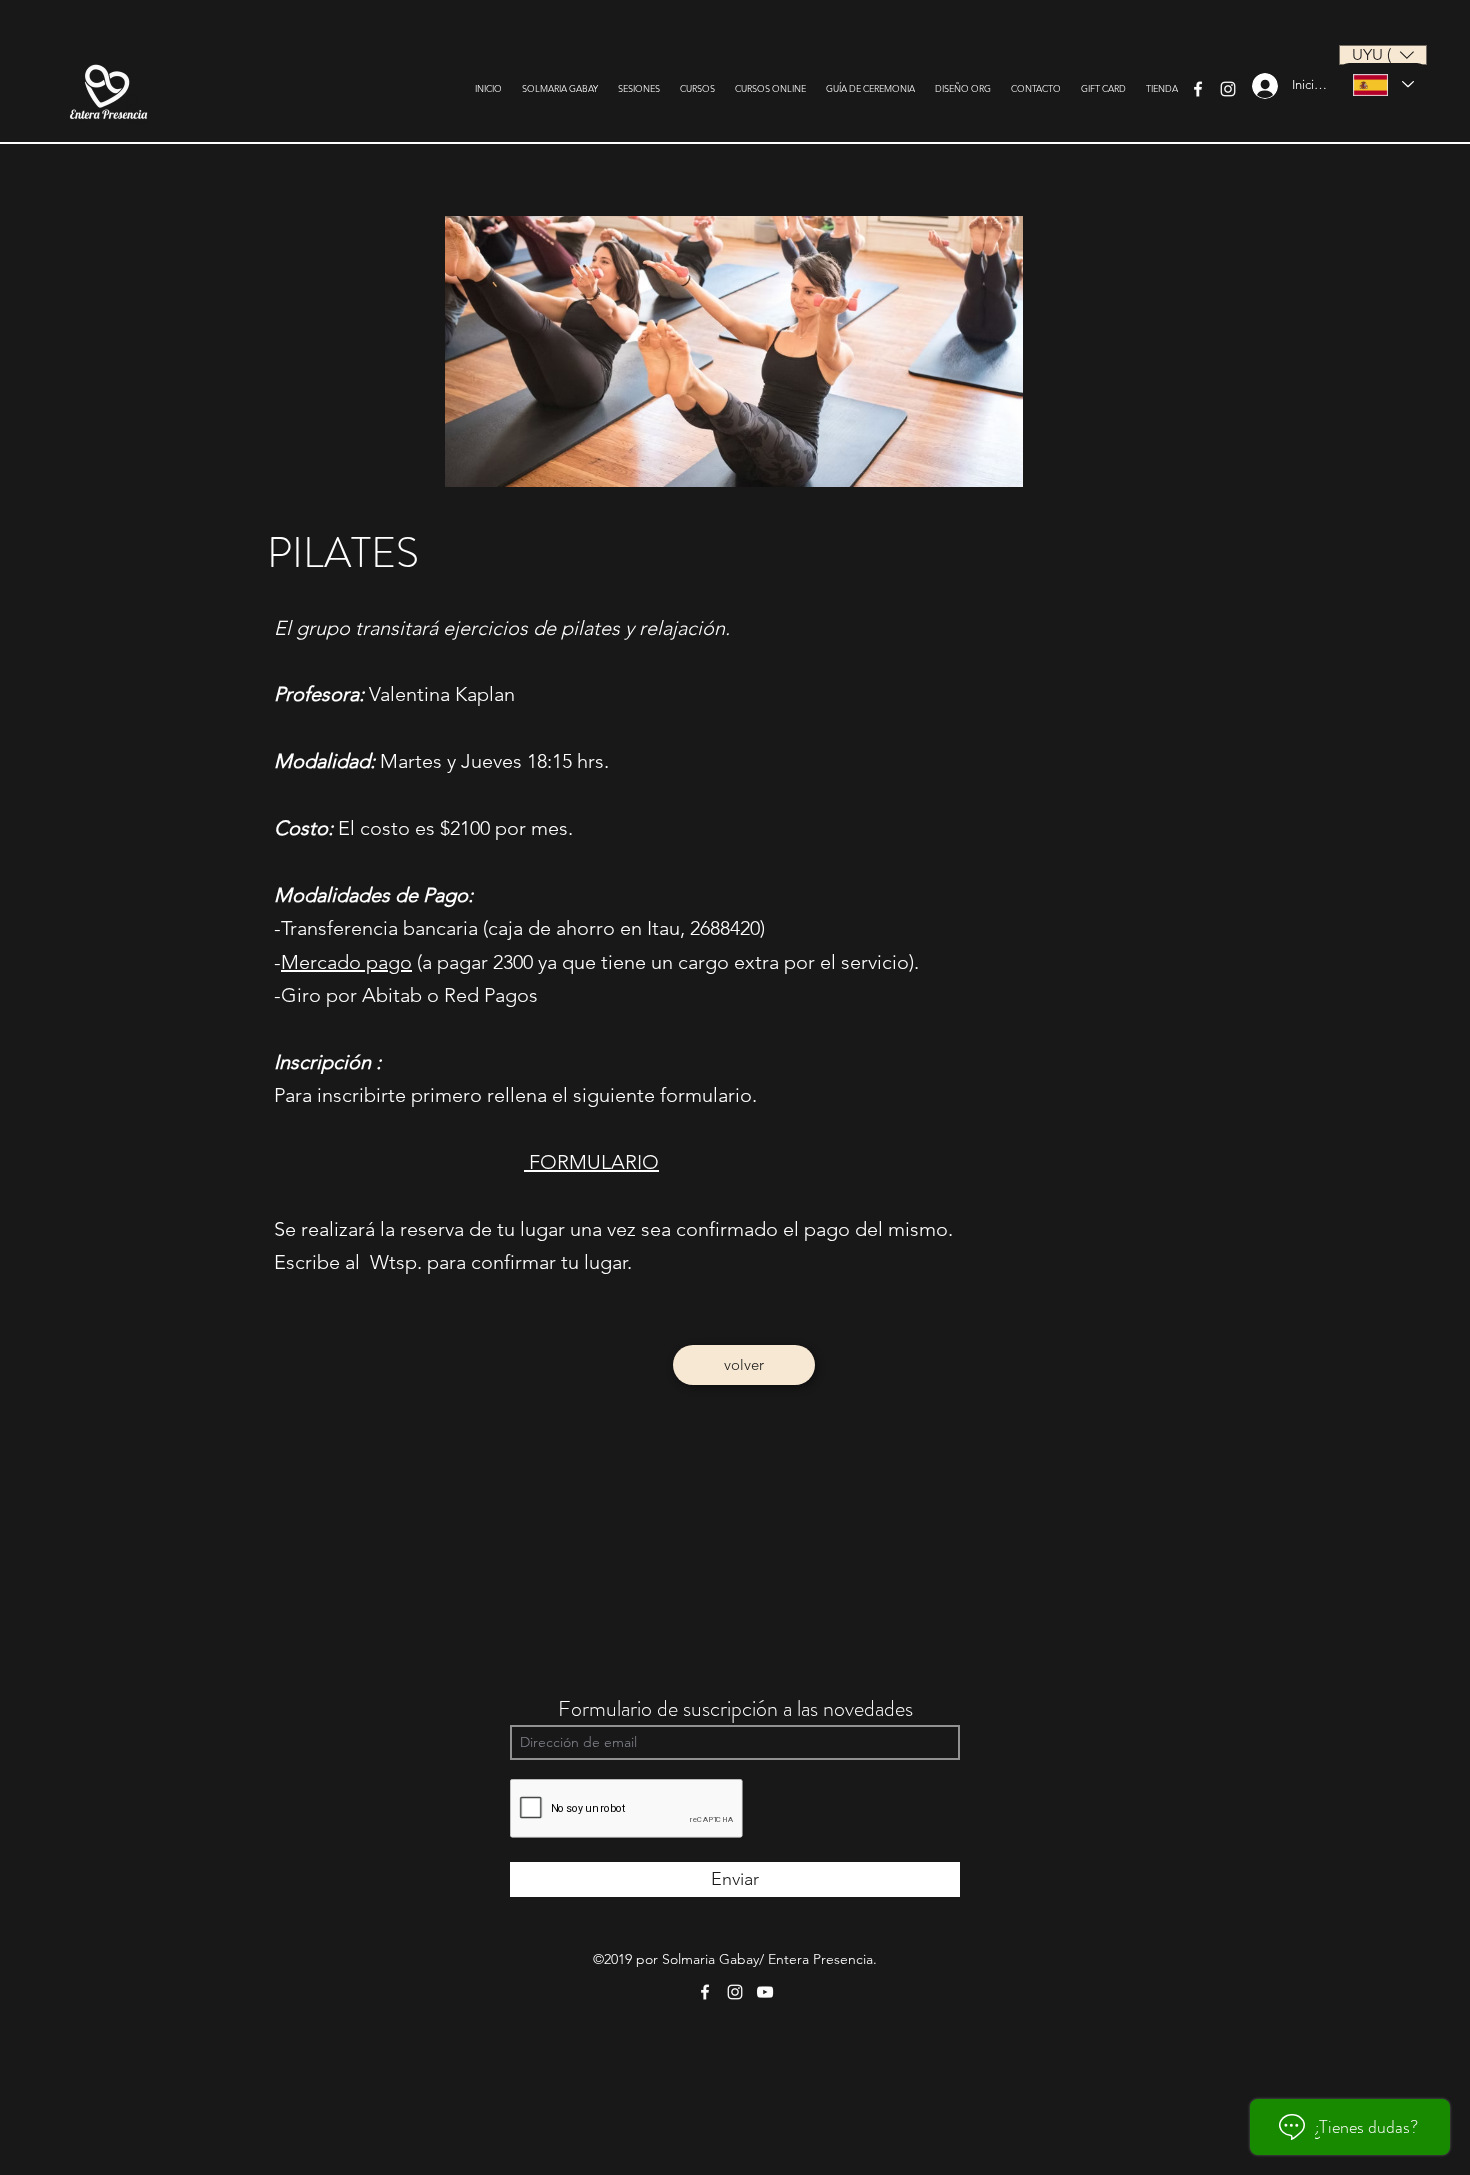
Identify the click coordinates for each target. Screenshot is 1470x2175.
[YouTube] (765, 1992)
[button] (1383, 55)
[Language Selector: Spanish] (1383, 84)
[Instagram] (1228, 89)
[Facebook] (1198, 89)
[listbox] (1383, 55)
